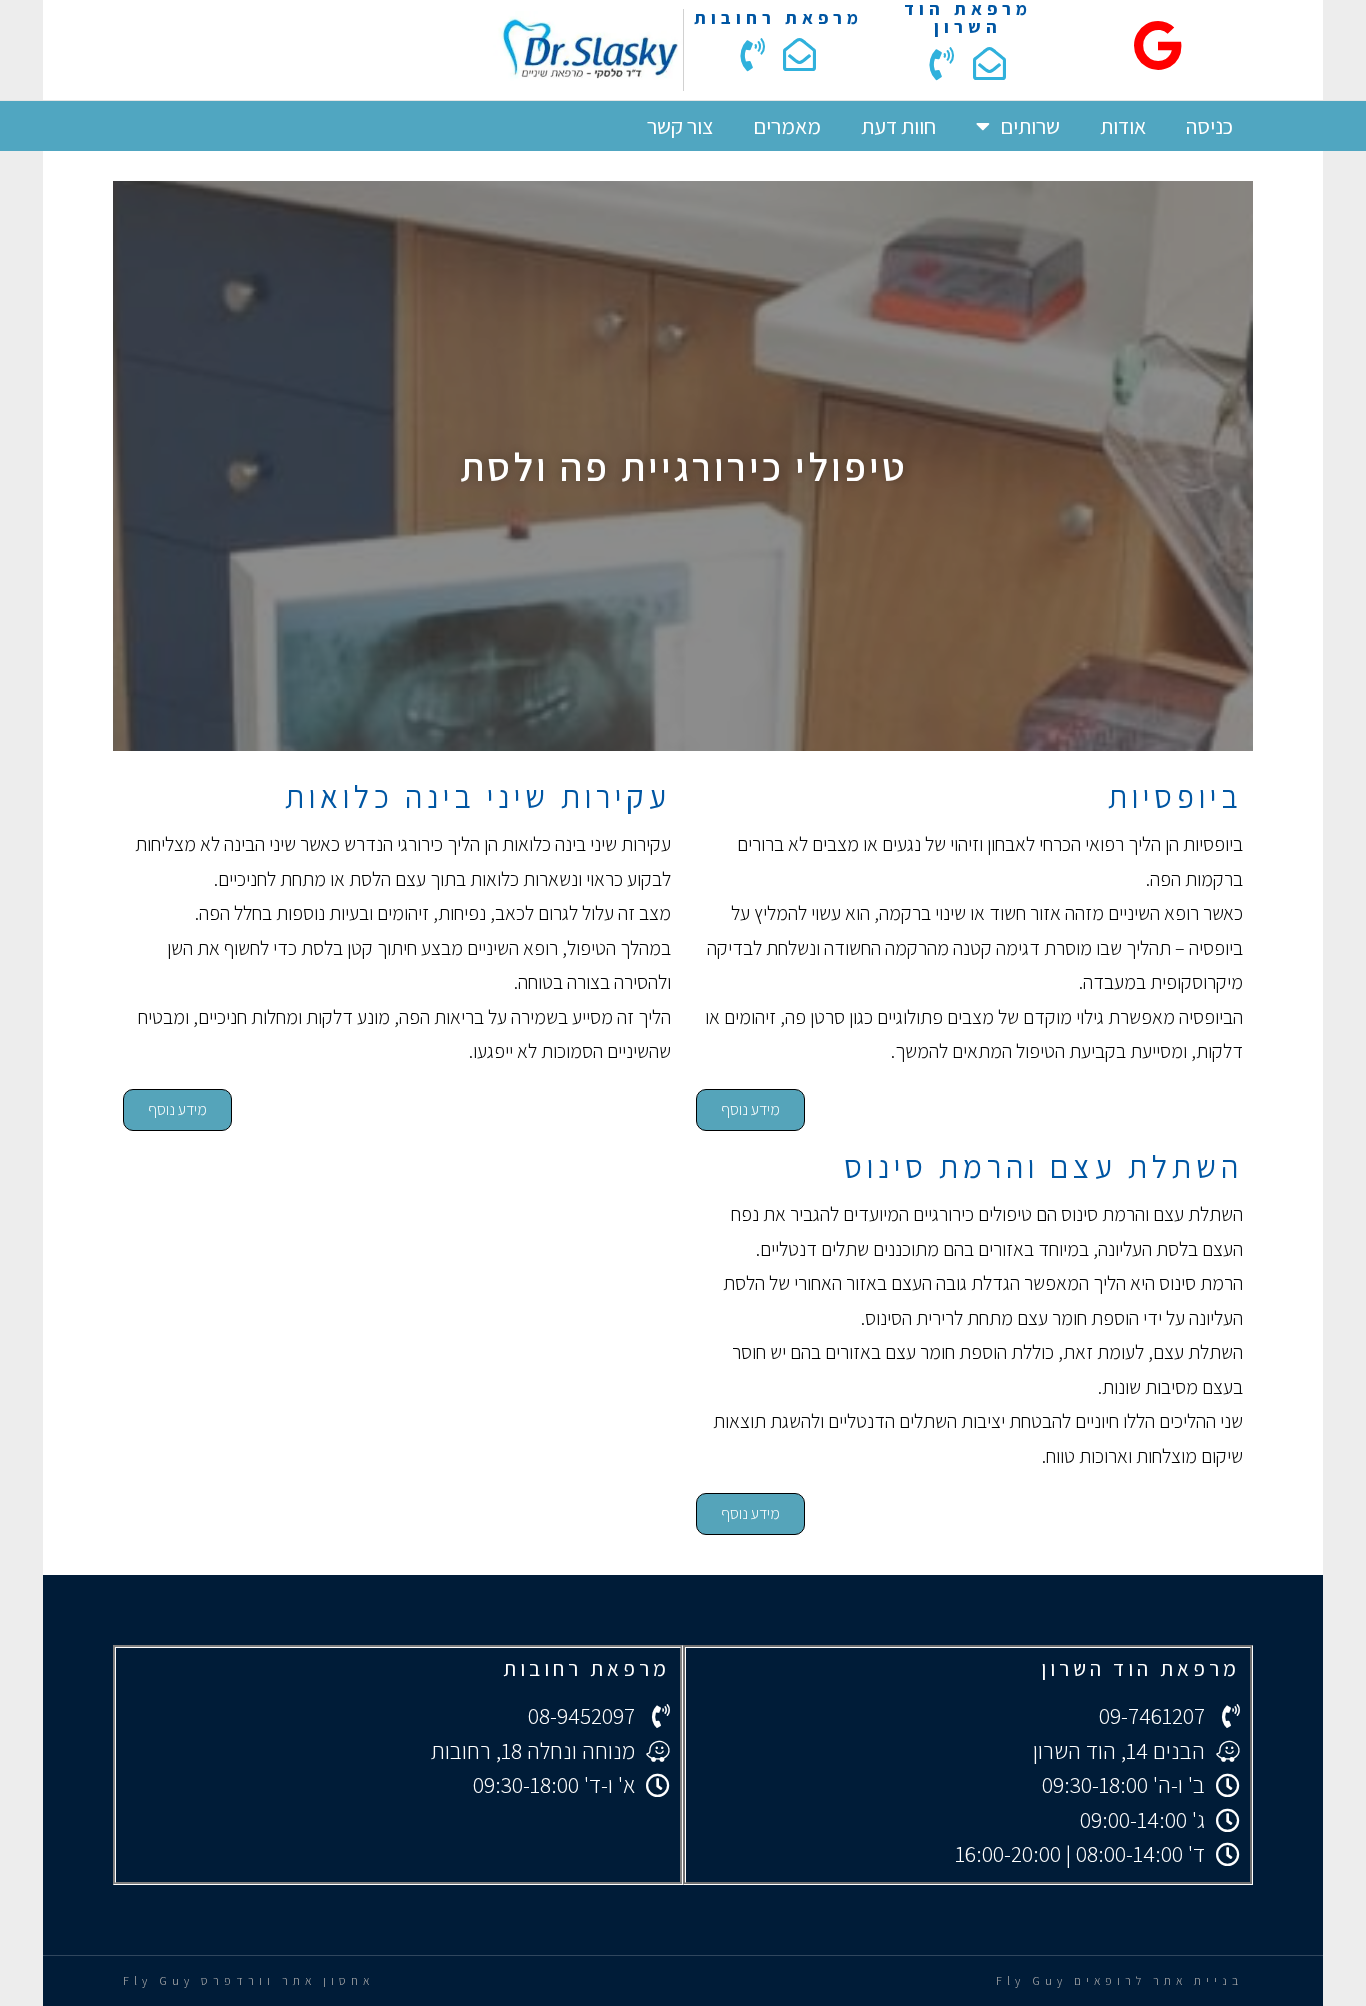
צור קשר (680, 126)
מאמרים (787, 126)
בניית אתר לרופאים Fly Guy (1119, 1980)
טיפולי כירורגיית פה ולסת (683, 466)
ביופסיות (1175, 796)
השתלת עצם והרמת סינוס (1043, 1166)
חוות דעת (898, 126)
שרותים (1030, 126)
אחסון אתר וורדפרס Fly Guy (248, 1980)
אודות (1123, 126)
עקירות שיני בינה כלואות (478, 796)
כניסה (1209, 126)
